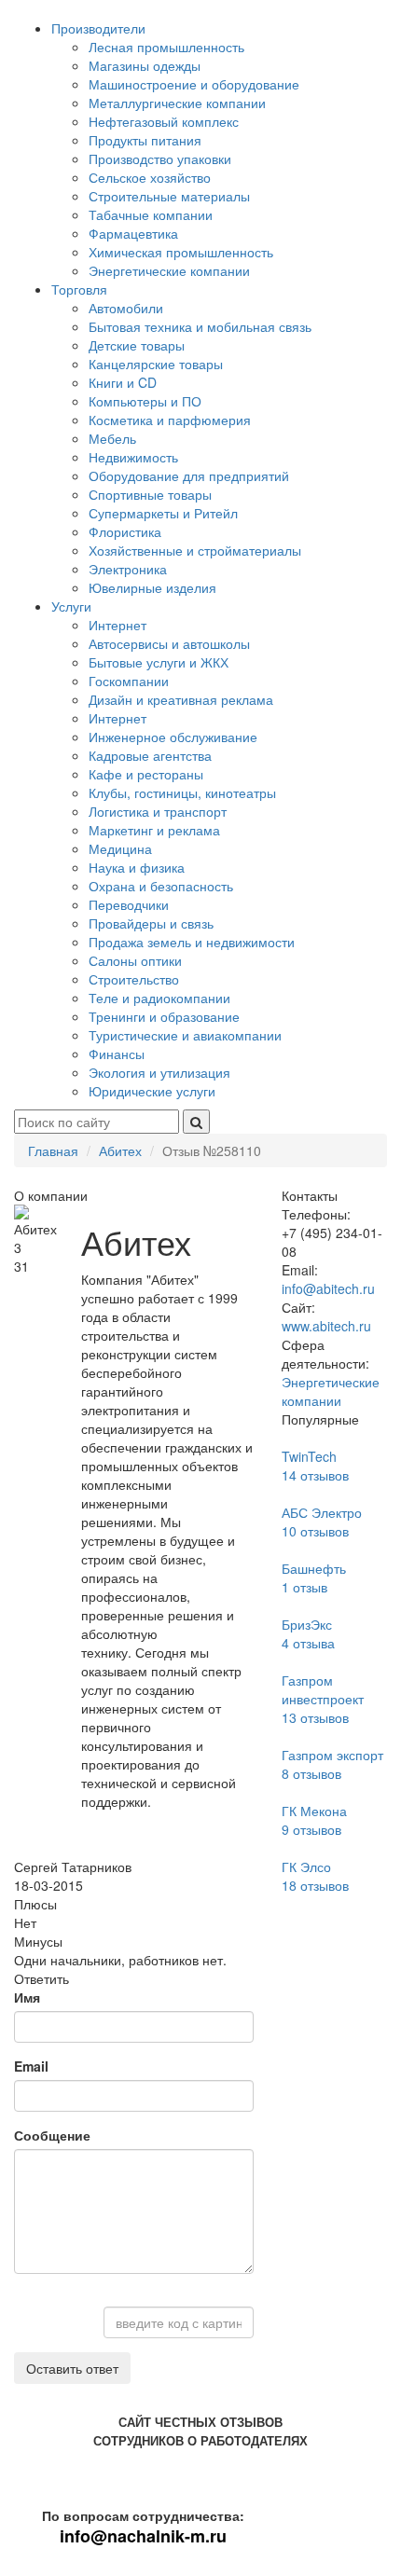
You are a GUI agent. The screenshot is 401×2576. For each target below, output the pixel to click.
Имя (27, 1997)
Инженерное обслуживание (173, 737)
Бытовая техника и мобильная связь (200, 326)
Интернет (118, 625)
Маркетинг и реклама (154, 830)
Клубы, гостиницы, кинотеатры (182, 792)
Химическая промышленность (181, 252)
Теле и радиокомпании (159, 998)
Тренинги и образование (164, 1016)
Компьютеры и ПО (145, 401)
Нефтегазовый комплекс (164, 121)
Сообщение (52, 2135)
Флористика (125, 531)
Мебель (112, 438)
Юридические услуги (152, 1091)
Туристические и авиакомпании (185, 1035)
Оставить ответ (72, 2368)
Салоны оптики (135, 960)
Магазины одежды (145, 65)
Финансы (117, 1054)
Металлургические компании (177, 103)
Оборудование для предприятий (189, 475)
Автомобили (126, 308)
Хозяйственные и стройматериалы (195, 550)
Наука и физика (137, 867)
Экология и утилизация (159, 1072)
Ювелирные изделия (152, 587)
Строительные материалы (169, 196)
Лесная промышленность (166, 47)
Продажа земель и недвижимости (192, 942)
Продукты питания (145, 140)
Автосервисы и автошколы (169, 643)
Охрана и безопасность (161, 886)
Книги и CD (123, 382)
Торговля (79, 289)
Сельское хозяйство (150, 177)
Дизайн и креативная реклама (181, 699)
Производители (98, 28)
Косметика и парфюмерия (170, 420)
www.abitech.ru (326, 1326)
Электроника (128, 569)
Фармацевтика (133, 233)
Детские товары (137, 345)
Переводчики (129, 904)
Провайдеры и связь (151, 923)
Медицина (120, 848)
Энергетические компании (169, 270)
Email (31, 2066)
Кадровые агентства (150, 755)
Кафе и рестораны (146, 774)
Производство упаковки (160, 158)
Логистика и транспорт (158, 811)
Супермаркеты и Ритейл (163, 513)
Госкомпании (129, 681)
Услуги (71, 606)
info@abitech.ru (328, 1288)
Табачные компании (151, 214)
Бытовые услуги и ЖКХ (159, 662)
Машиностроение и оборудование (194, 84)
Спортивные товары (150, 494)
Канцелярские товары (156, 364)
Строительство (134, 979)
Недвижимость (133, 457)
